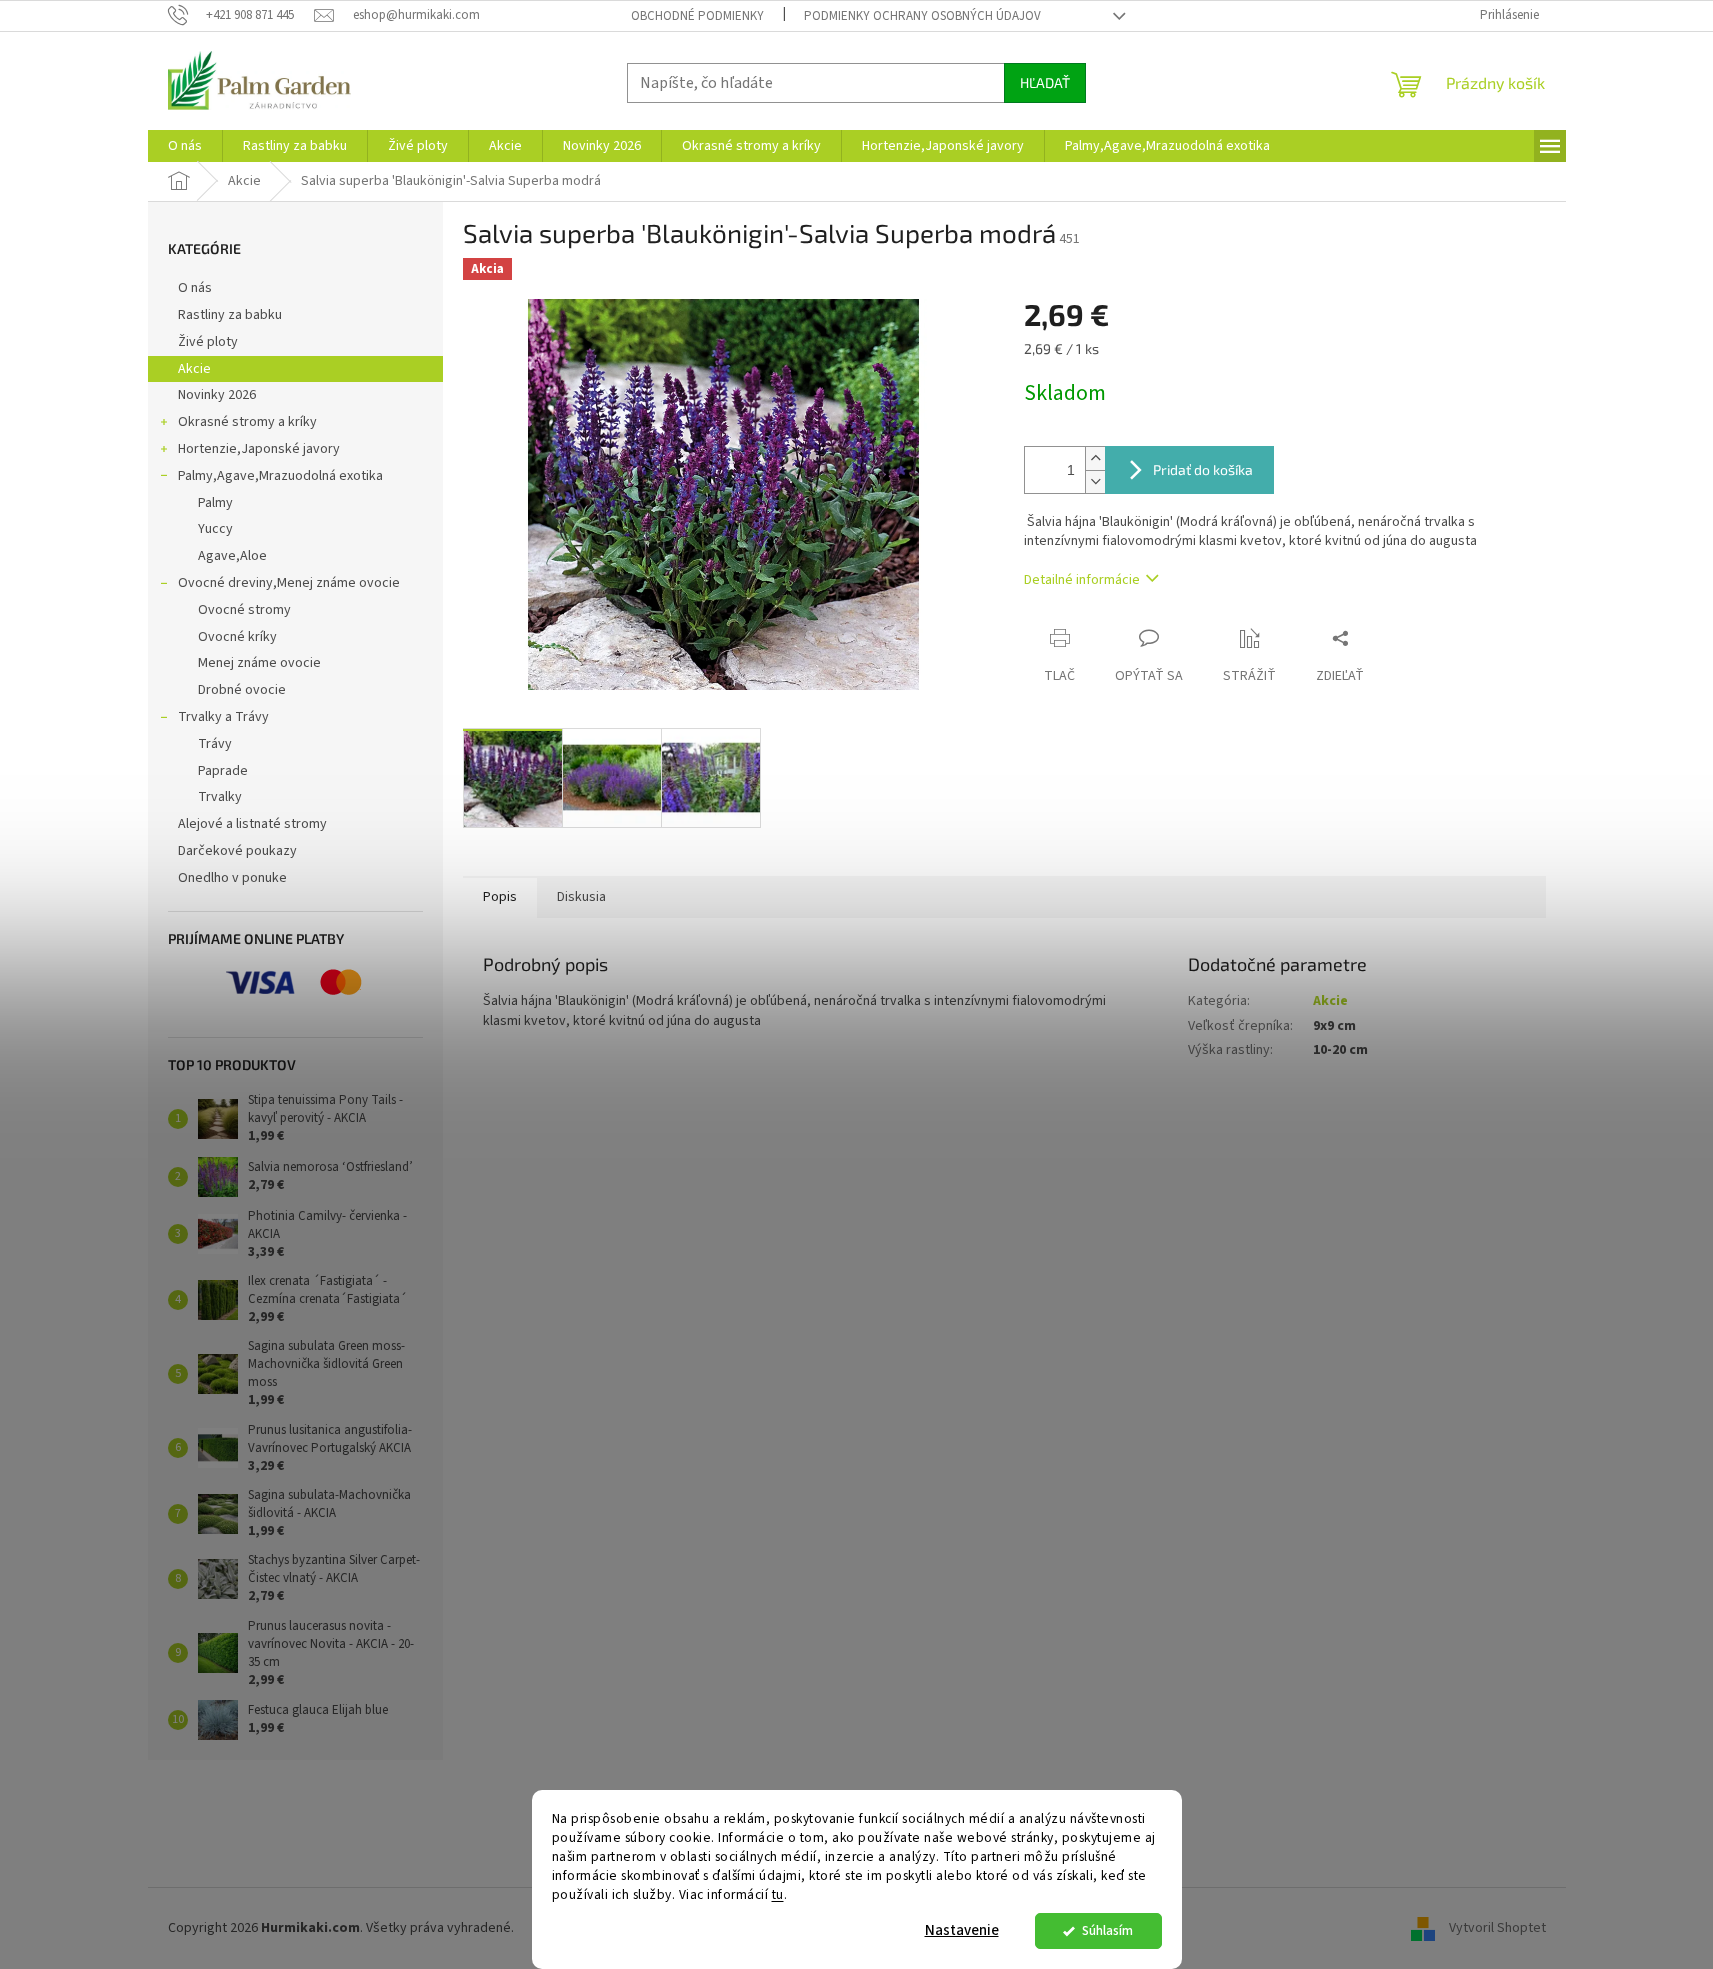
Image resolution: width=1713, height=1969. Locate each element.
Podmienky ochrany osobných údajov (922, 16)
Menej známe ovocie (259, 663)
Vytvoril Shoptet (1497, 1928)
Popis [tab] (500, 897)
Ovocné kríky (237, 637)
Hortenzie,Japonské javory (259, 449)
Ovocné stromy (244, 610)
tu (778, 1894)
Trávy (215, 744)
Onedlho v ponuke (232, 878)
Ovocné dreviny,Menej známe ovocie (289, 583)
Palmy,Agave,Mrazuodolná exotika (280, 476)
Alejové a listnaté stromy (252, 824)
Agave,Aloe (232, 556)
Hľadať (1045, 82)
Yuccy (215, 529)
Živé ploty (208, 342)
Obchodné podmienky (697, 16)
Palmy (215, 503)
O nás (195, 288)
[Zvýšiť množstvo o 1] (1095, 458)
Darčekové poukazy (237, 851)
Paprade (223, 771)
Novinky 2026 (217, 395)
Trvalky (220, 797)
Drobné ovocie (242, 690)
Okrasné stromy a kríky (247, 422)
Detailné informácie (1082, 580)
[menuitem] (185, 146)
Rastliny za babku (230, 315)
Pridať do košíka (1203, 469)
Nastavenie (962, 1930)
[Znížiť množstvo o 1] (1095, 481)
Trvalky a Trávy (223, 717)
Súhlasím (1107, 1930)
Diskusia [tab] (581, 897)
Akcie (194, 369)
